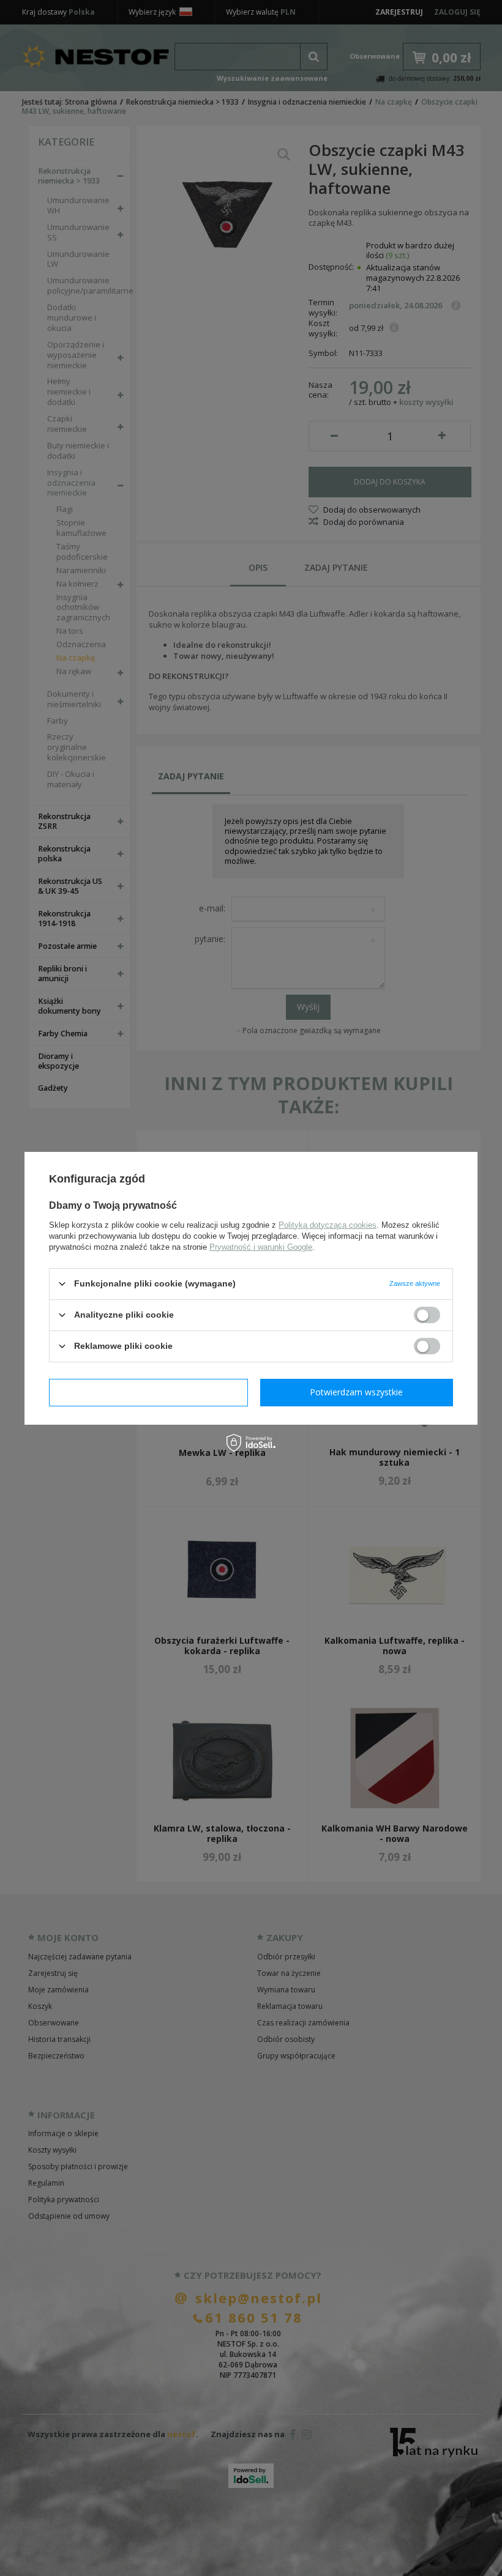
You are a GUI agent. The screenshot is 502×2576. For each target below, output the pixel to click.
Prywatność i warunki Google (261, 1246)
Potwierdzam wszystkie (356, 1392)
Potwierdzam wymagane (148, 1392)
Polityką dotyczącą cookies (328, 1224)
